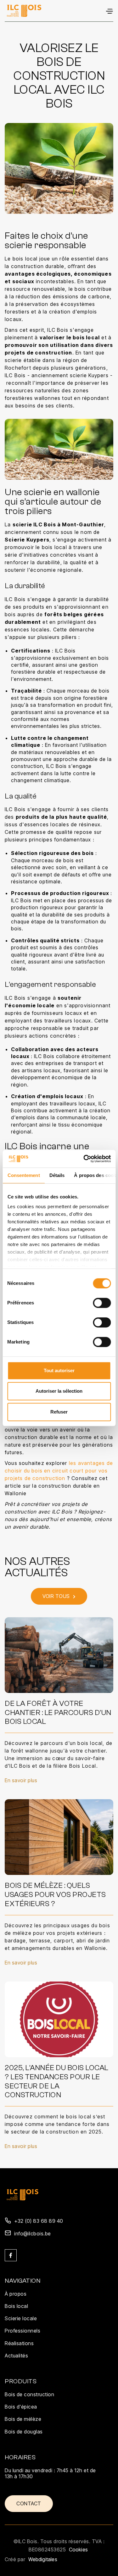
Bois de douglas (24, 2432)
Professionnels (22, 2331)
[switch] (102, 1303)
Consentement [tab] (23, 1175)
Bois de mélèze (23, 2419)
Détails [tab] (57, 1175)
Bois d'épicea (21, 2407)
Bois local (16, 2306)
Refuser (59, 1412)
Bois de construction (29, 2394)
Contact (29, 2503)
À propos (16, 2294)
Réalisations (19, 2343)
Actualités (16, 2356)
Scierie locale (21, 2318)
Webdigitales (43, 2559)
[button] (109, 11)
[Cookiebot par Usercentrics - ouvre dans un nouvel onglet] (84, 1159)
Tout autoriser (59, 1370)
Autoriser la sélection (59, 1391)
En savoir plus (21, 1780)
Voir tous (59, 1596)
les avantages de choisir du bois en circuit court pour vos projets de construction (59, 1471)
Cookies (78, 2550)
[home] (24, 11)
